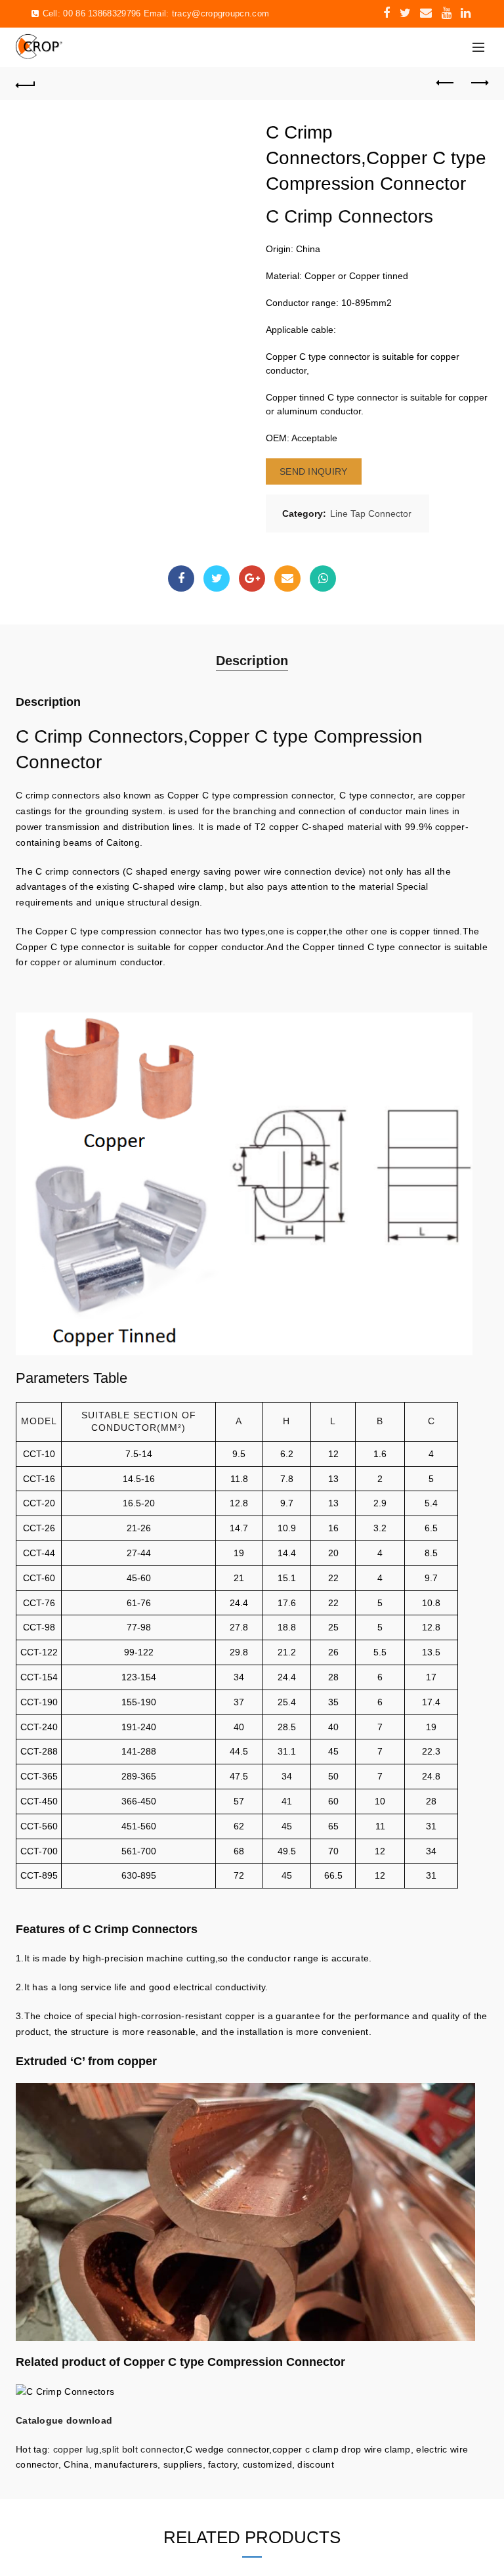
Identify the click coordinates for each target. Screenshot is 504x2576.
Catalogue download (64, 2420)
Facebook (181, 579)
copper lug (74, 2449)
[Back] (26, 83)
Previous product (446, 83)
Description (252, 661)
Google (252, 579)
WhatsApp (323, 579)
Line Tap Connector (371, 513)
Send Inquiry (314, 471)
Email (287, 579)
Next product (478, 83)
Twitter (217, 579)
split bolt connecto (141, 2449)
